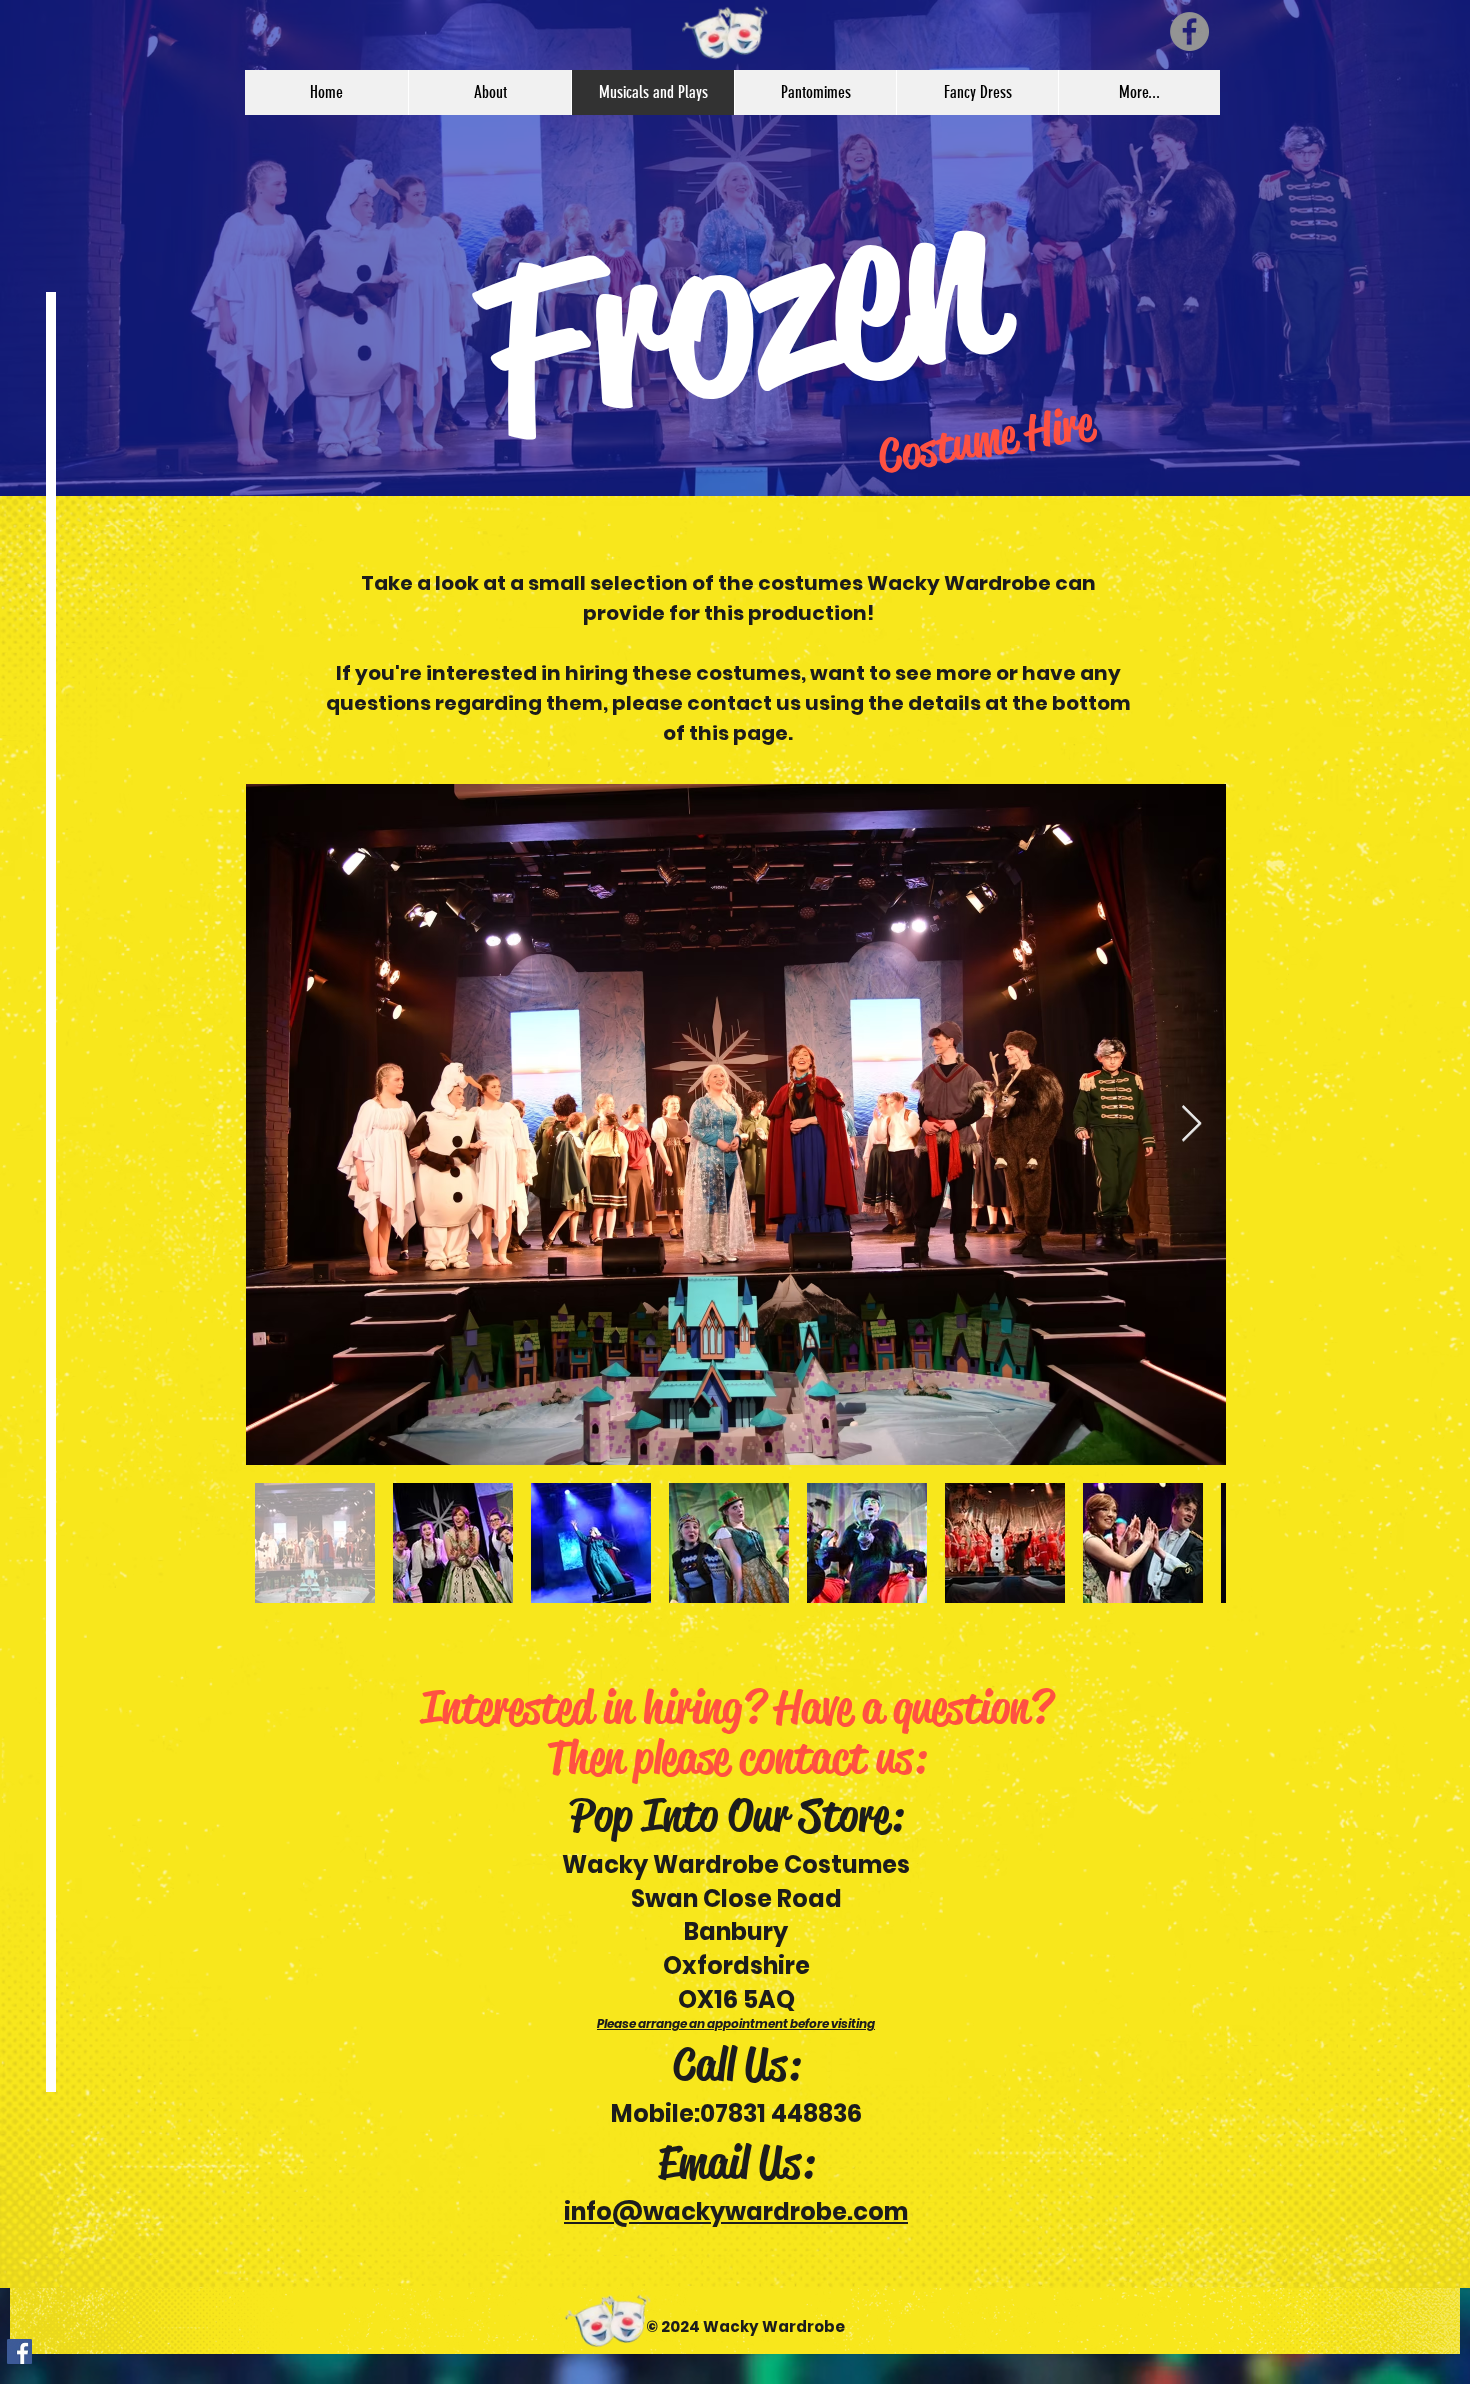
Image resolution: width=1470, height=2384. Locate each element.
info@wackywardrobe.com (736, 2211)
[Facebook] (1189, 31)
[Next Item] (1191, 1124)
